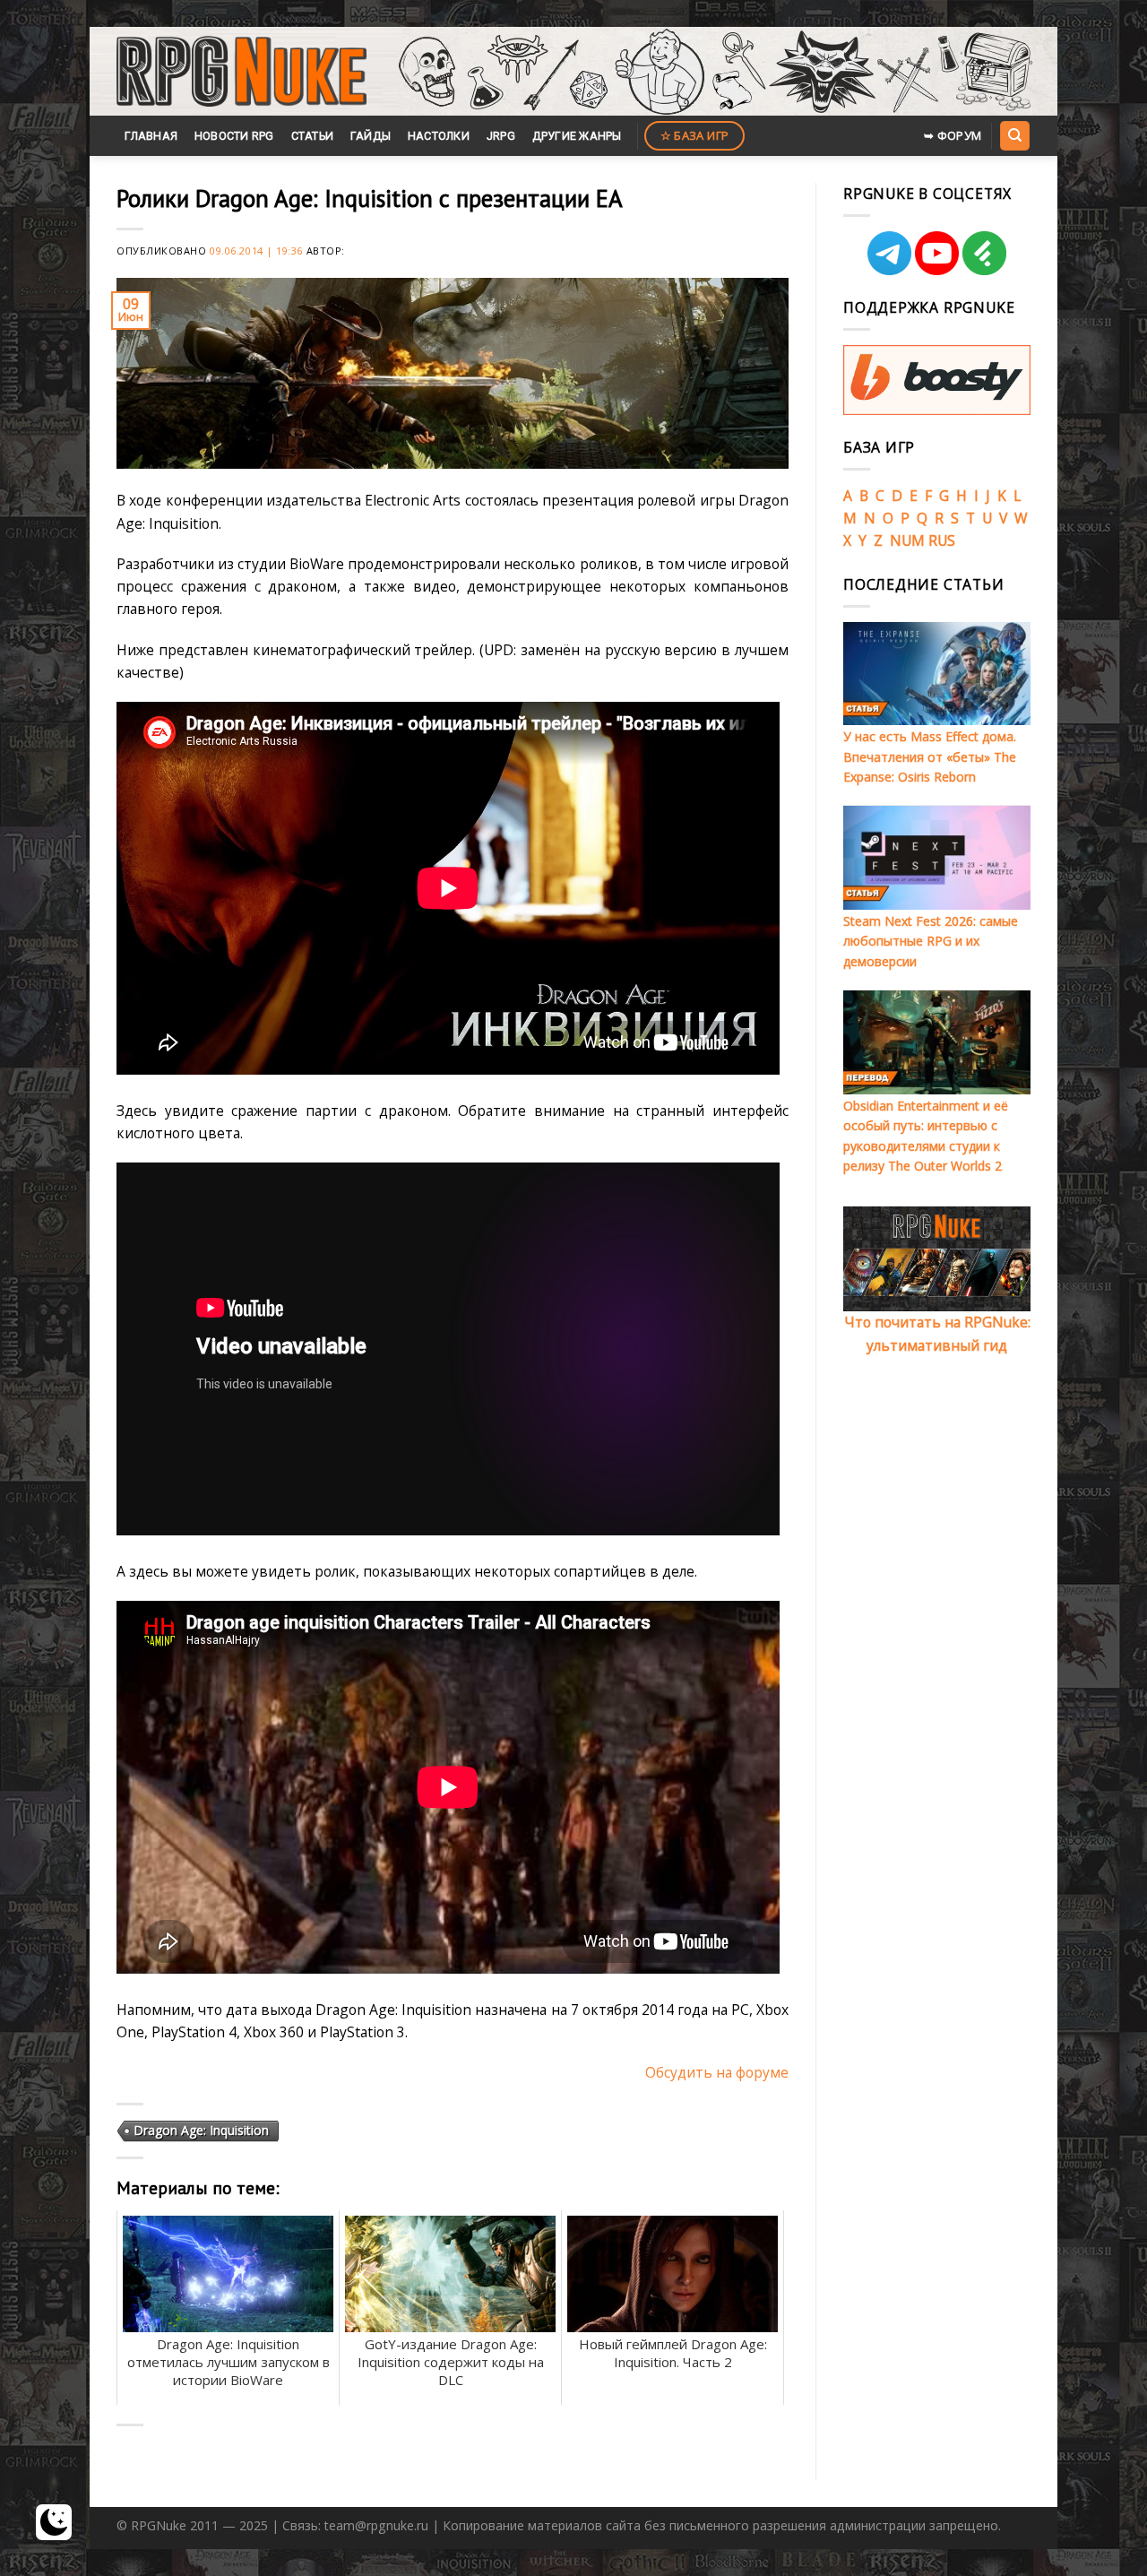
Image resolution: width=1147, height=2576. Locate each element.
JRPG (501, 136)
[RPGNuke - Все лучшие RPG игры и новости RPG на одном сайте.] (241, 72)
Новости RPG (234, 136)
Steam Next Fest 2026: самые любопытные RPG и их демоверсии (931, 941)
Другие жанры (577, 136)
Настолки (439, 136)
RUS (942, 540)
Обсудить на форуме (717, 2072)
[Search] (1014, 135)
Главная (151, 136)
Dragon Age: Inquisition (201, 2130)
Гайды (371, 136)
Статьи (313, 136)
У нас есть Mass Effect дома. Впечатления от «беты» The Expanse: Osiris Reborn (930, 756)
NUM (907, 540)
